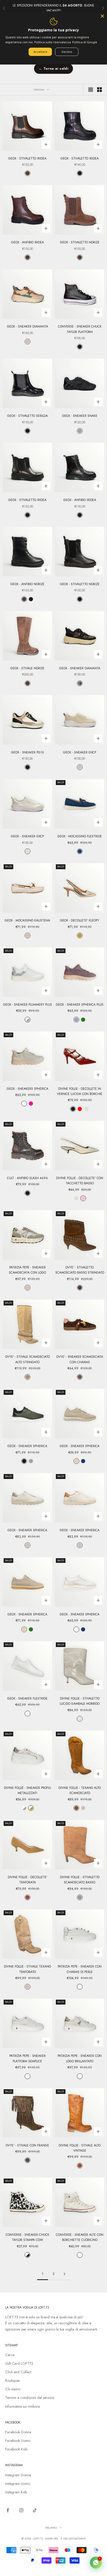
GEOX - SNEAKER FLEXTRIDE (27, 1699)
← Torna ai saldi (53, 68)
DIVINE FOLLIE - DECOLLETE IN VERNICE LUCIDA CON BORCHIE (80, 1091)
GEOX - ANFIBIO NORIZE (27, 584)
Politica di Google (85, 42)
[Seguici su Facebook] (8, 2510)
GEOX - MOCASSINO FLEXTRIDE (80, 836)
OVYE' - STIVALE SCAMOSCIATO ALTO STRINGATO (28, 1359)
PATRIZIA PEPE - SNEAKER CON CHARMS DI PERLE (80, 1969)
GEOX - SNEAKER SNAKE (80, 416)
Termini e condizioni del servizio (30, 2398)
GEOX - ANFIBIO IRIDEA (28, 242)
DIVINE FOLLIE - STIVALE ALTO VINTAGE (80, 2148)
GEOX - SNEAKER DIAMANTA (28, 326)
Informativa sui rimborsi (23, 2406)
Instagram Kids (16, 2492)
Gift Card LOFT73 (19, 2363)
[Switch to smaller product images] (99, 90)
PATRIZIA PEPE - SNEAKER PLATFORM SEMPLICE (28, 2058)
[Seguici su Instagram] (21, 2510)
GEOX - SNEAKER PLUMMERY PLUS (28, 1005)
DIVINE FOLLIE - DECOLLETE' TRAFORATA (28, 1880)
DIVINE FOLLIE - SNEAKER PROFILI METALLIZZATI (27, 1790)
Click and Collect (18, 2372)
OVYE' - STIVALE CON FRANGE (27, 2145)
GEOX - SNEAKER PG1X (28, 752)
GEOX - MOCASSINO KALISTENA (27, 920)
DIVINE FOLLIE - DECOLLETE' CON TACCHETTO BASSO (80, 1181)
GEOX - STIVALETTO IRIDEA (27, 158)
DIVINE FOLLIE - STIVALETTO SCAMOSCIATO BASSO (80, 1880)
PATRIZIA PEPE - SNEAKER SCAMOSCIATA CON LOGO (27, 1270)
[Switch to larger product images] (91, 90)
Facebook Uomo (18, 2441)
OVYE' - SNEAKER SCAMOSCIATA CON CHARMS (80, 1359)
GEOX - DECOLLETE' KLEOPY (80, 920)
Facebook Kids (16, 2449)
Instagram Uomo (18, 2484)
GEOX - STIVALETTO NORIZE (80, 242)
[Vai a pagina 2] (64, 2274)
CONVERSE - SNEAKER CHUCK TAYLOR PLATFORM (80, 329)
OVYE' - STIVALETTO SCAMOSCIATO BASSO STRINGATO (80, 1270)
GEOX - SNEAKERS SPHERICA (28, 1089)
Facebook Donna (18, 2432)
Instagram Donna (18, 2475)
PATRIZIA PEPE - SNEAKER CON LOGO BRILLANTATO (80, 2058)
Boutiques (12, 2381)
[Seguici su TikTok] (35, 2510)
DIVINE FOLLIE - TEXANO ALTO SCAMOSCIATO (80, 1790)
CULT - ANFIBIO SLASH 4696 (27, 1178)
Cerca (10, 2355)
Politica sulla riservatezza (53, 42)
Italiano (51, 2528)
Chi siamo (13, 2389)
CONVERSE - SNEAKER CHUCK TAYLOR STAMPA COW (28, 2237)
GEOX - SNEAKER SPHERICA (27, 1446)
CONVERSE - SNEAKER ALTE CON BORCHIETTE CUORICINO (80, 2237)
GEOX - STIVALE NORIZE (27, 668)
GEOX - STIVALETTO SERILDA (28, 416)
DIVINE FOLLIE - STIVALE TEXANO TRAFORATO (27, 1969)
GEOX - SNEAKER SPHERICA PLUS (80, 1005)
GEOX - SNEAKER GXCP (80, 752)
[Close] (102, 16)
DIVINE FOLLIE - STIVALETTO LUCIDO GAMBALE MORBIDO (80, 1701)
